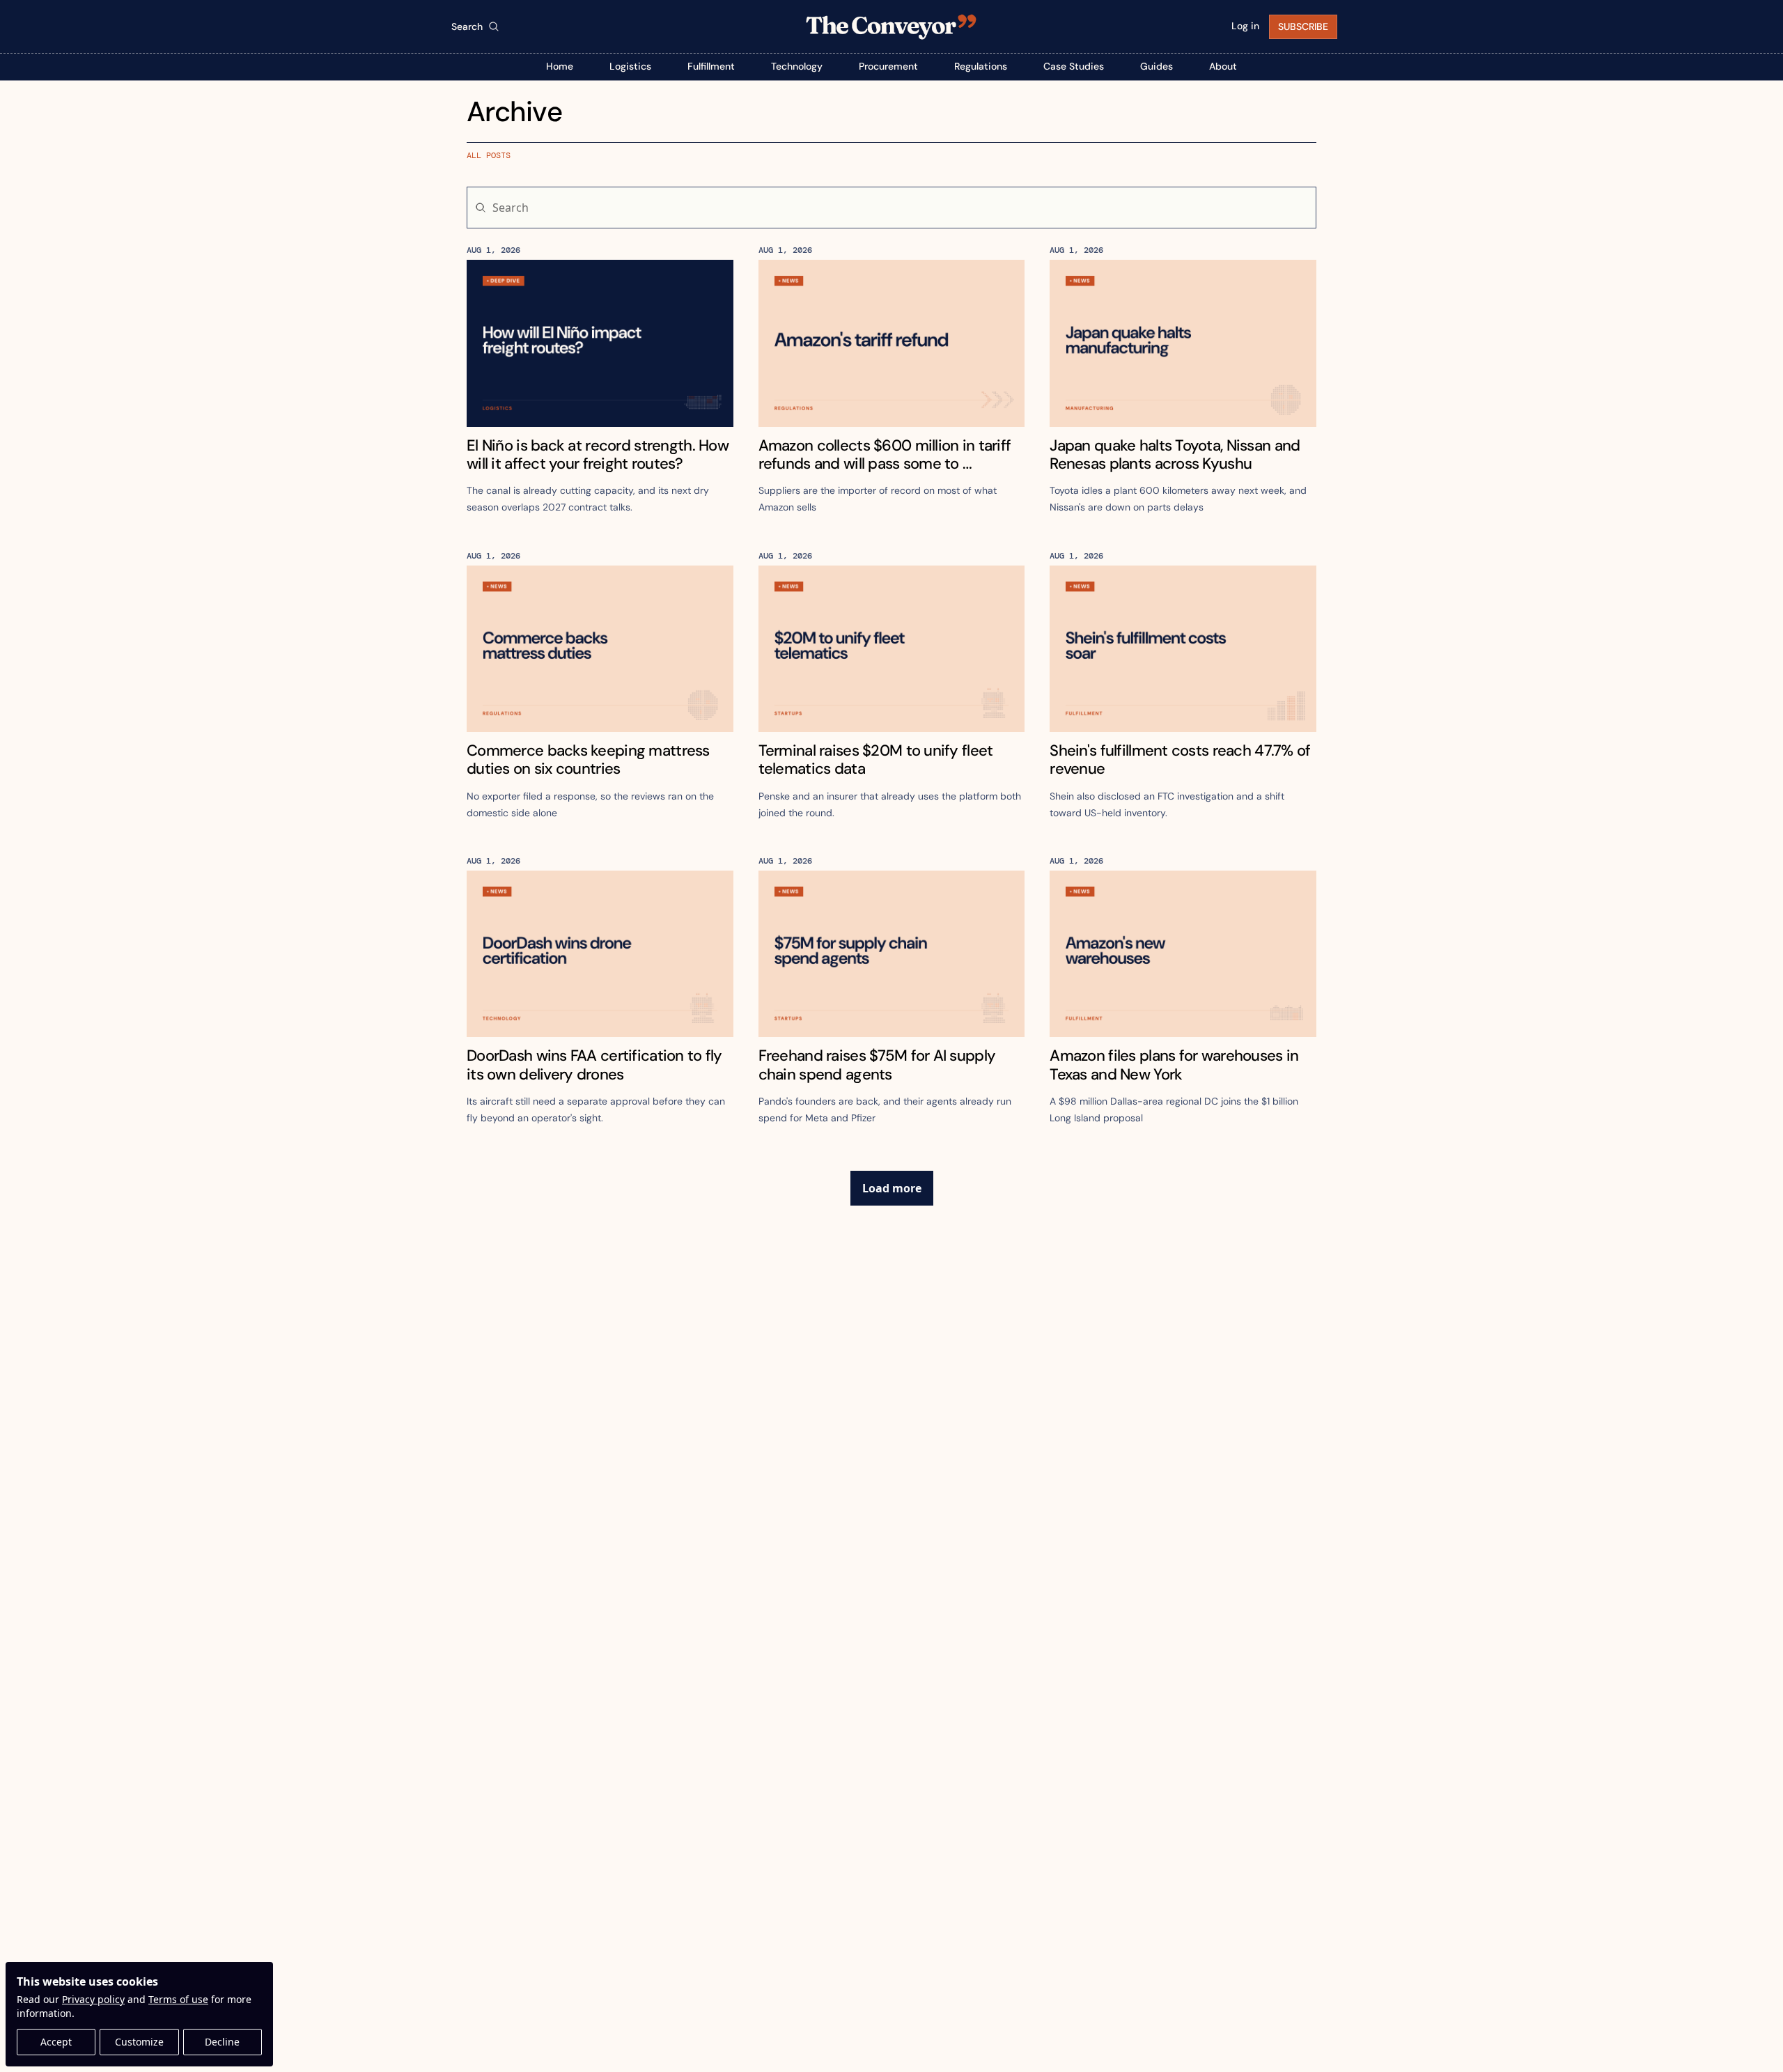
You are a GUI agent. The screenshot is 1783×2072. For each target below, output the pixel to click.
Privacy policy (93, 1999)
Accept (56, 2042)
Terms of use (178, 1999)
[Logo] (891, 26)
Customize (139, 2042)
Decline (222, 2042)
